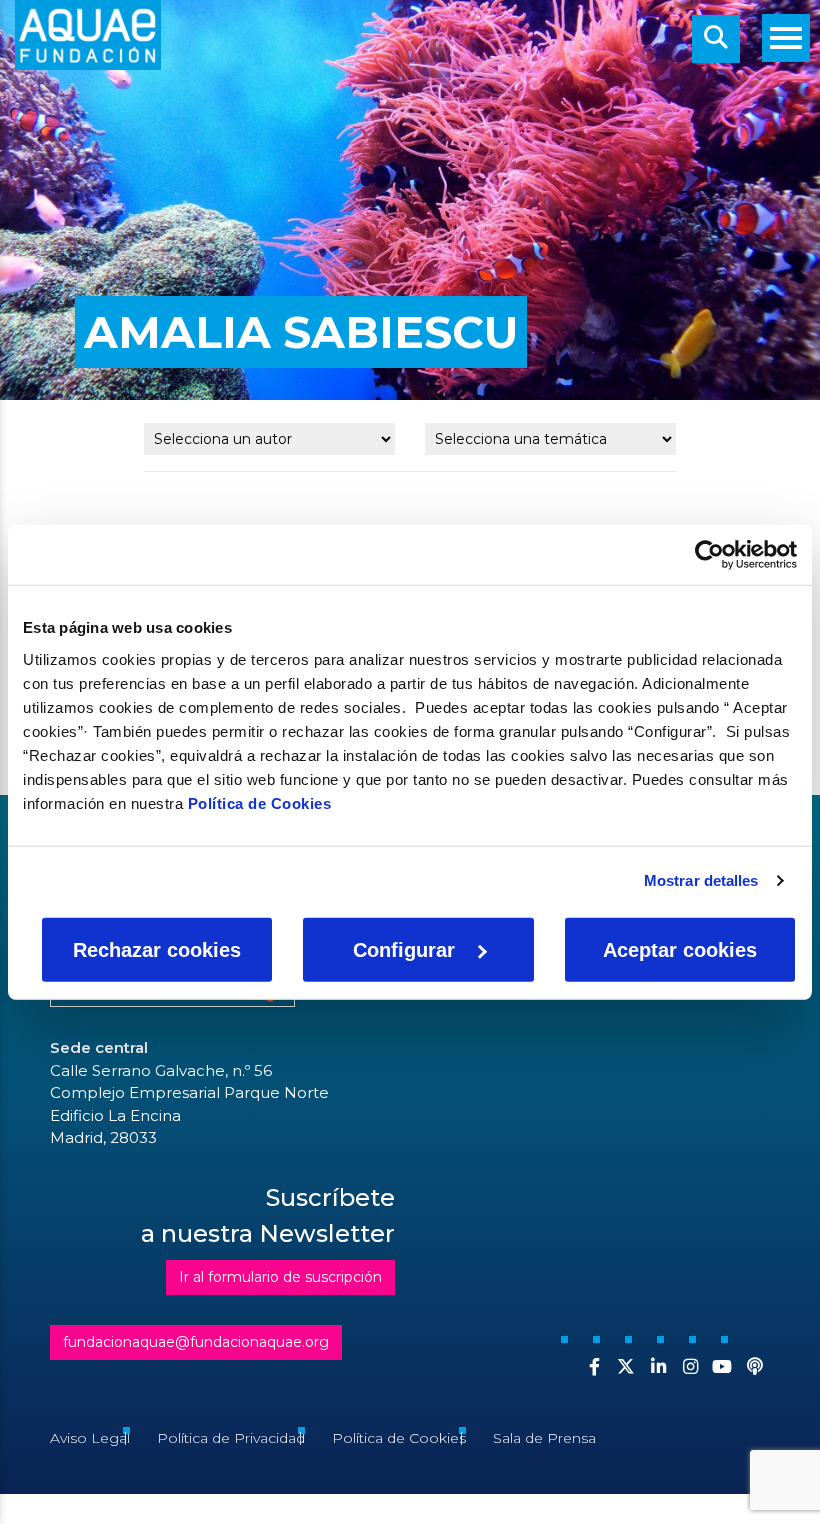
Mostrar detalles (701, 880)
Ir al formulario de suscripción (280, 1277)
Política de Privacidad (231, 1438)
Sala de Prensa (544, 1438)
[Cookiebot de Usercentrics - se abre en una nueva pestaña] (709, 555)
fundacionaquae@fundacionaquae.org (196, 1342)
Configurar (404, 949)
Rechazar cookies (157, 949)
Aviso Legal (90, 1438)
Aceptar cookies (680, 949)
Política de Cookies (260, 802)
